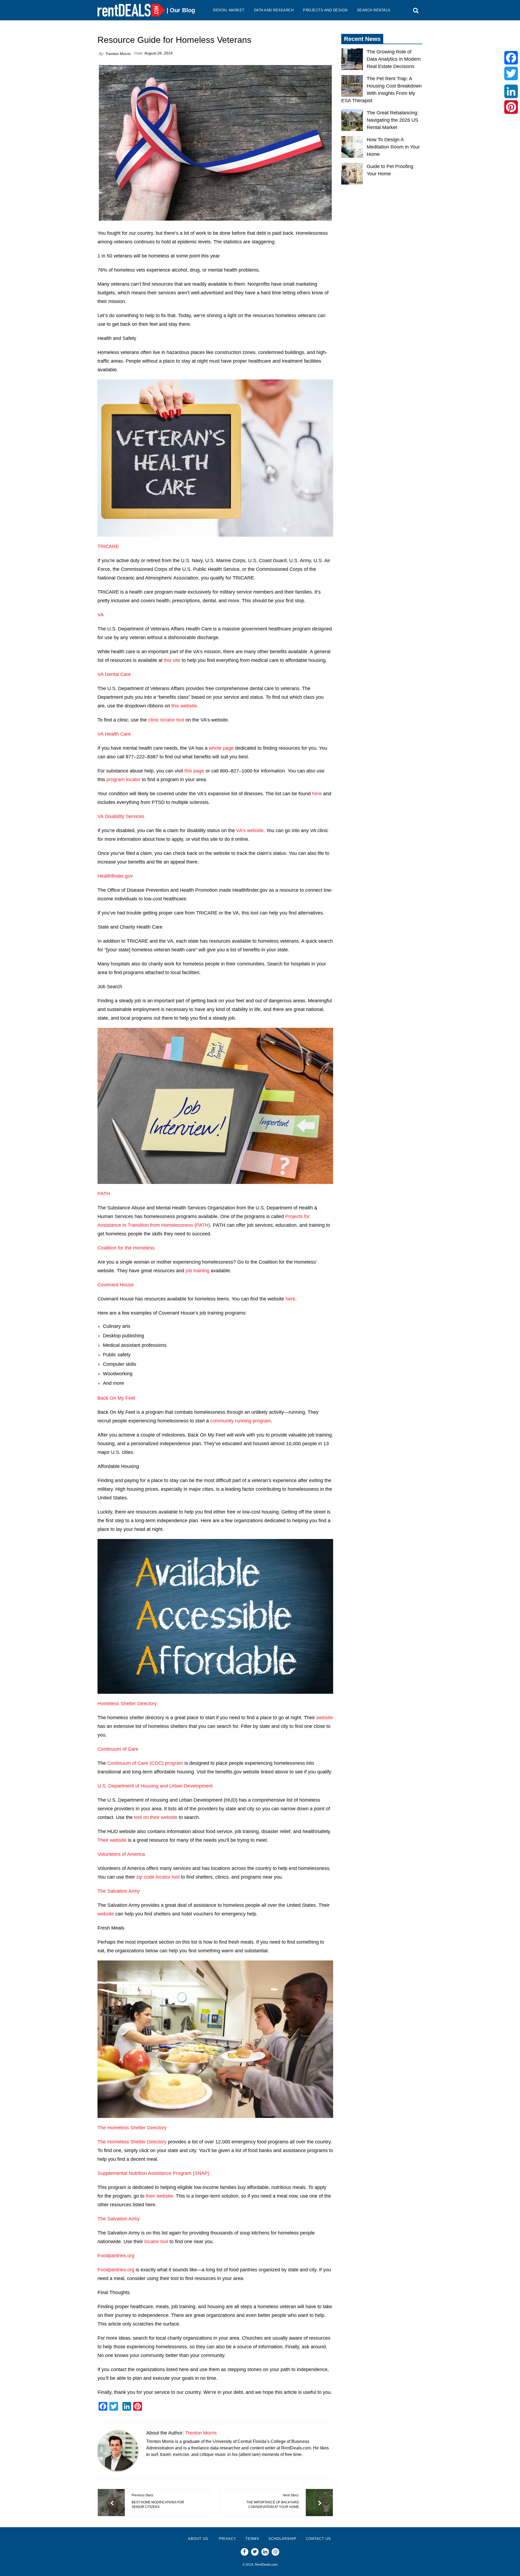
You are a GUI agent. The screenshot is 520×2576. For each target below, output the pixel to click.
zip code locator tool (158, 1877)
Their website (112, 1840)
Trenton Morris (118, 54)
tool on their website (156, 1817)
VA (101, 615)
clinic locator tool (166, 720)
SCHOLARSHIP (282, 2539)
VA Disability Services (121, 816)
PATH (104, 1194)
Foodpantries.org (116, 2256)
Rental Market (229, 10)
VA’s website (250, 830)
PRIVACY (227, 2539)
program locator (123, 780)
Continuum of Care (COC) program (145, 1763)
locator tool (156, 2242)
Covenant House (116, 1285)
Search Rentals (374, 10)
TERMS (252, 2539)
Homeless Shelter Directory (127, 1704)
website (325, 1718)
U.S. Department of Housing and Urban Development (155, 1786)
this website (184, 706)
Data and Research (274, 10)
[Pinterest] (511, 107)
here (317, 794)
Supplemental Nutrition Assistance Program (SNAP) (153, 2173)
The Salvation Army (119, 1891)
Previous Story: (158, 2501)
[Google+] (511, 82)
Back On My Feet (116, 1398)
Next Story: (273, 2501)
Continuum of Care (118, 1749)
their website (159, 2196)
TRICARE (108, 546)
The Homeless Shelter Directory (132, 2128)
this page (194, 771)
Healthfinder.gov (115, 876)
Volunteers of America (121, 1854)
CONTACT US (318, 2539)
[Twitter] (511, 73)
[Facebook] (511, 58)
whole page (221, 748)
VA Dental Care (114, 674)
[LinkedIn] (511, 91)
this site (172, 660)
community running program (240, 1421)
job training (197, 1271)
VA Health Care (114, 734)
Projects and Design (325, 10)
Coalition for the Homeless (126, 1248)
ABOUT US (198, 2539)
